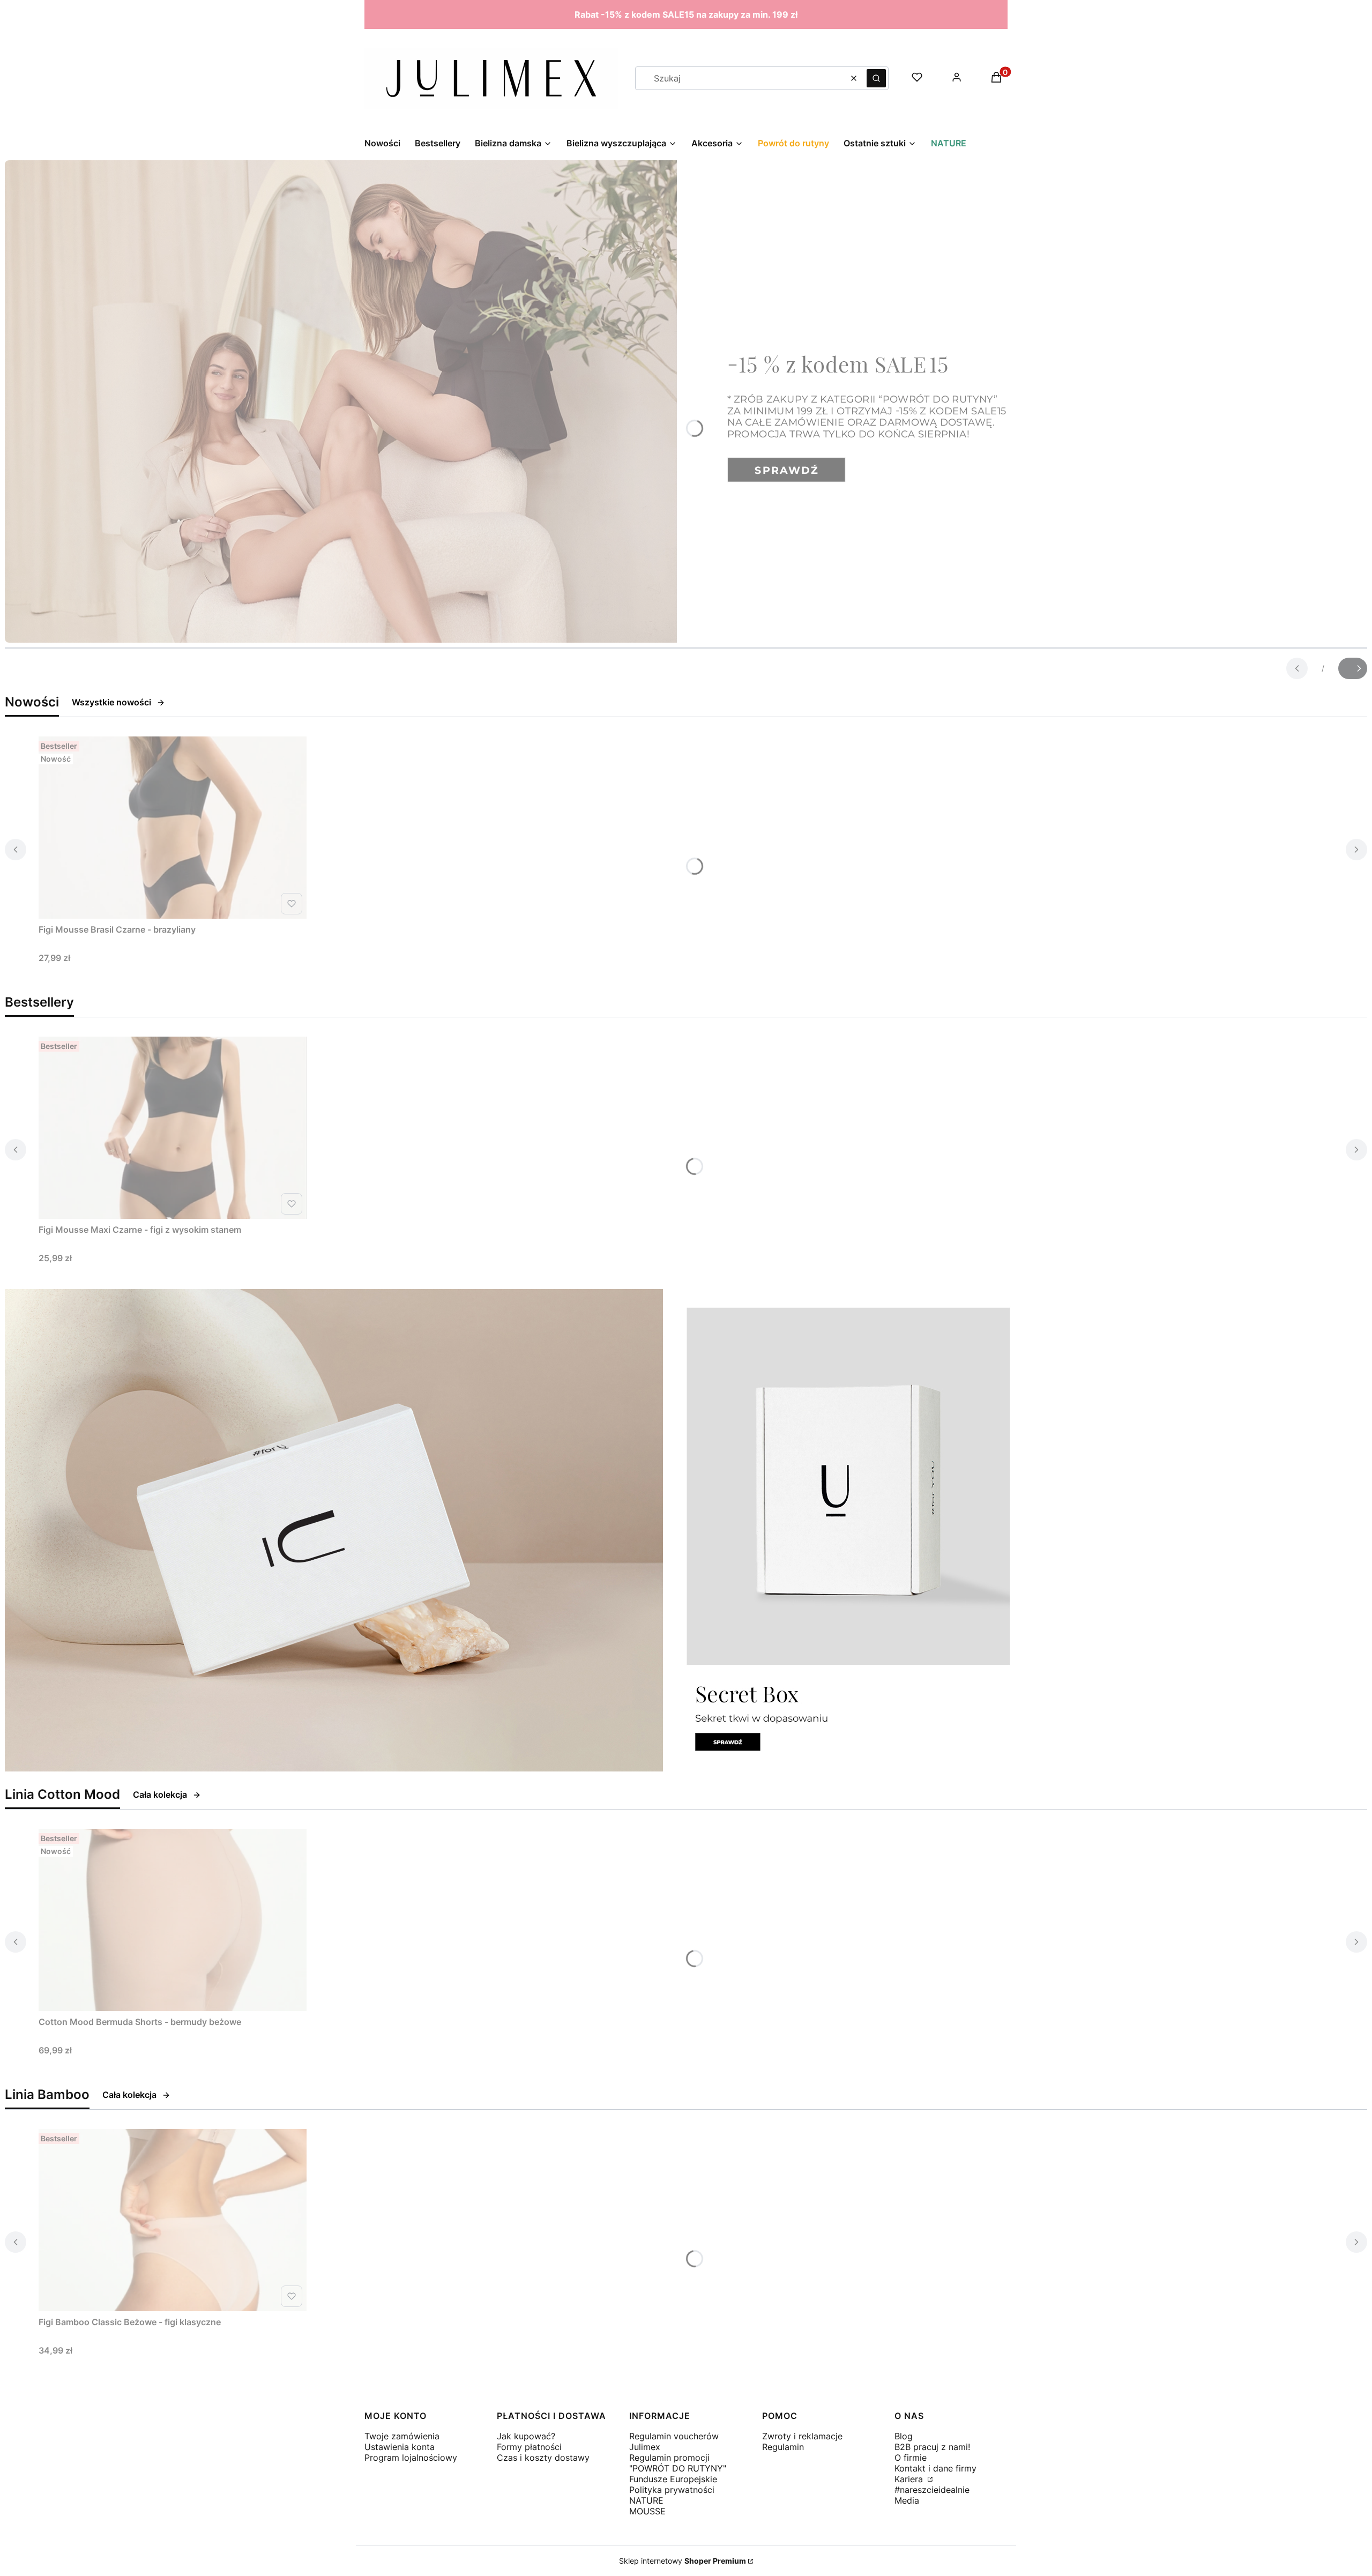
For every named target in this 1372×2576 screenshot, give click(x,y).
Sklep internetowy (683, 2561)
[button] (876, 78)
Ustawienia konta (400, 2447)
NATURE (646, 2500)
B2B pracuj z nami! (932, 2447)
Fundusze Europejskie (673, 2479)
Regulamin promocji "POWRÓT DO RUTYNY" (678, 2463)
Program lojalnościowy (411, 2458)
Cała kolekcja (160, 1795)
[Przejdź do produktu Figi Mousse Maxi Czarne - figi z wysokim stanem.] (173, 1128)
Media (907, 2500)
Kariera (910, 2479)
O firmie (911, 2458)
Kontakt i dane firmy (935, 2468)
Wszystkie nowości (111, 702)
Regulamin (783, 2447)
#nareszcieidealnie (932, 2490)
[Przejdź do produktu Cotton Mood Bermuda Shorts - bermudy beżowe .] (173, 1920)
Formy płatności (529, 2447)
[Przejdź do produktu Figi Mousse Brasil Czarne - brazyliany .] (173, 828)
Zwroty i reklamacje (802, 2436)
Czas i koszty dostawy (543, 2458)
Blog (904, 2436)
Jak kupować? (526, 2436)
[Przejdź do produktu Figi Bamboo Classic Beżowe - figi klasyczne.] (173, 2220)
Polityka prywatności (672, 2490)
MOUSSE (647, 2511)
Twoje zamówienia (402, 2436)
